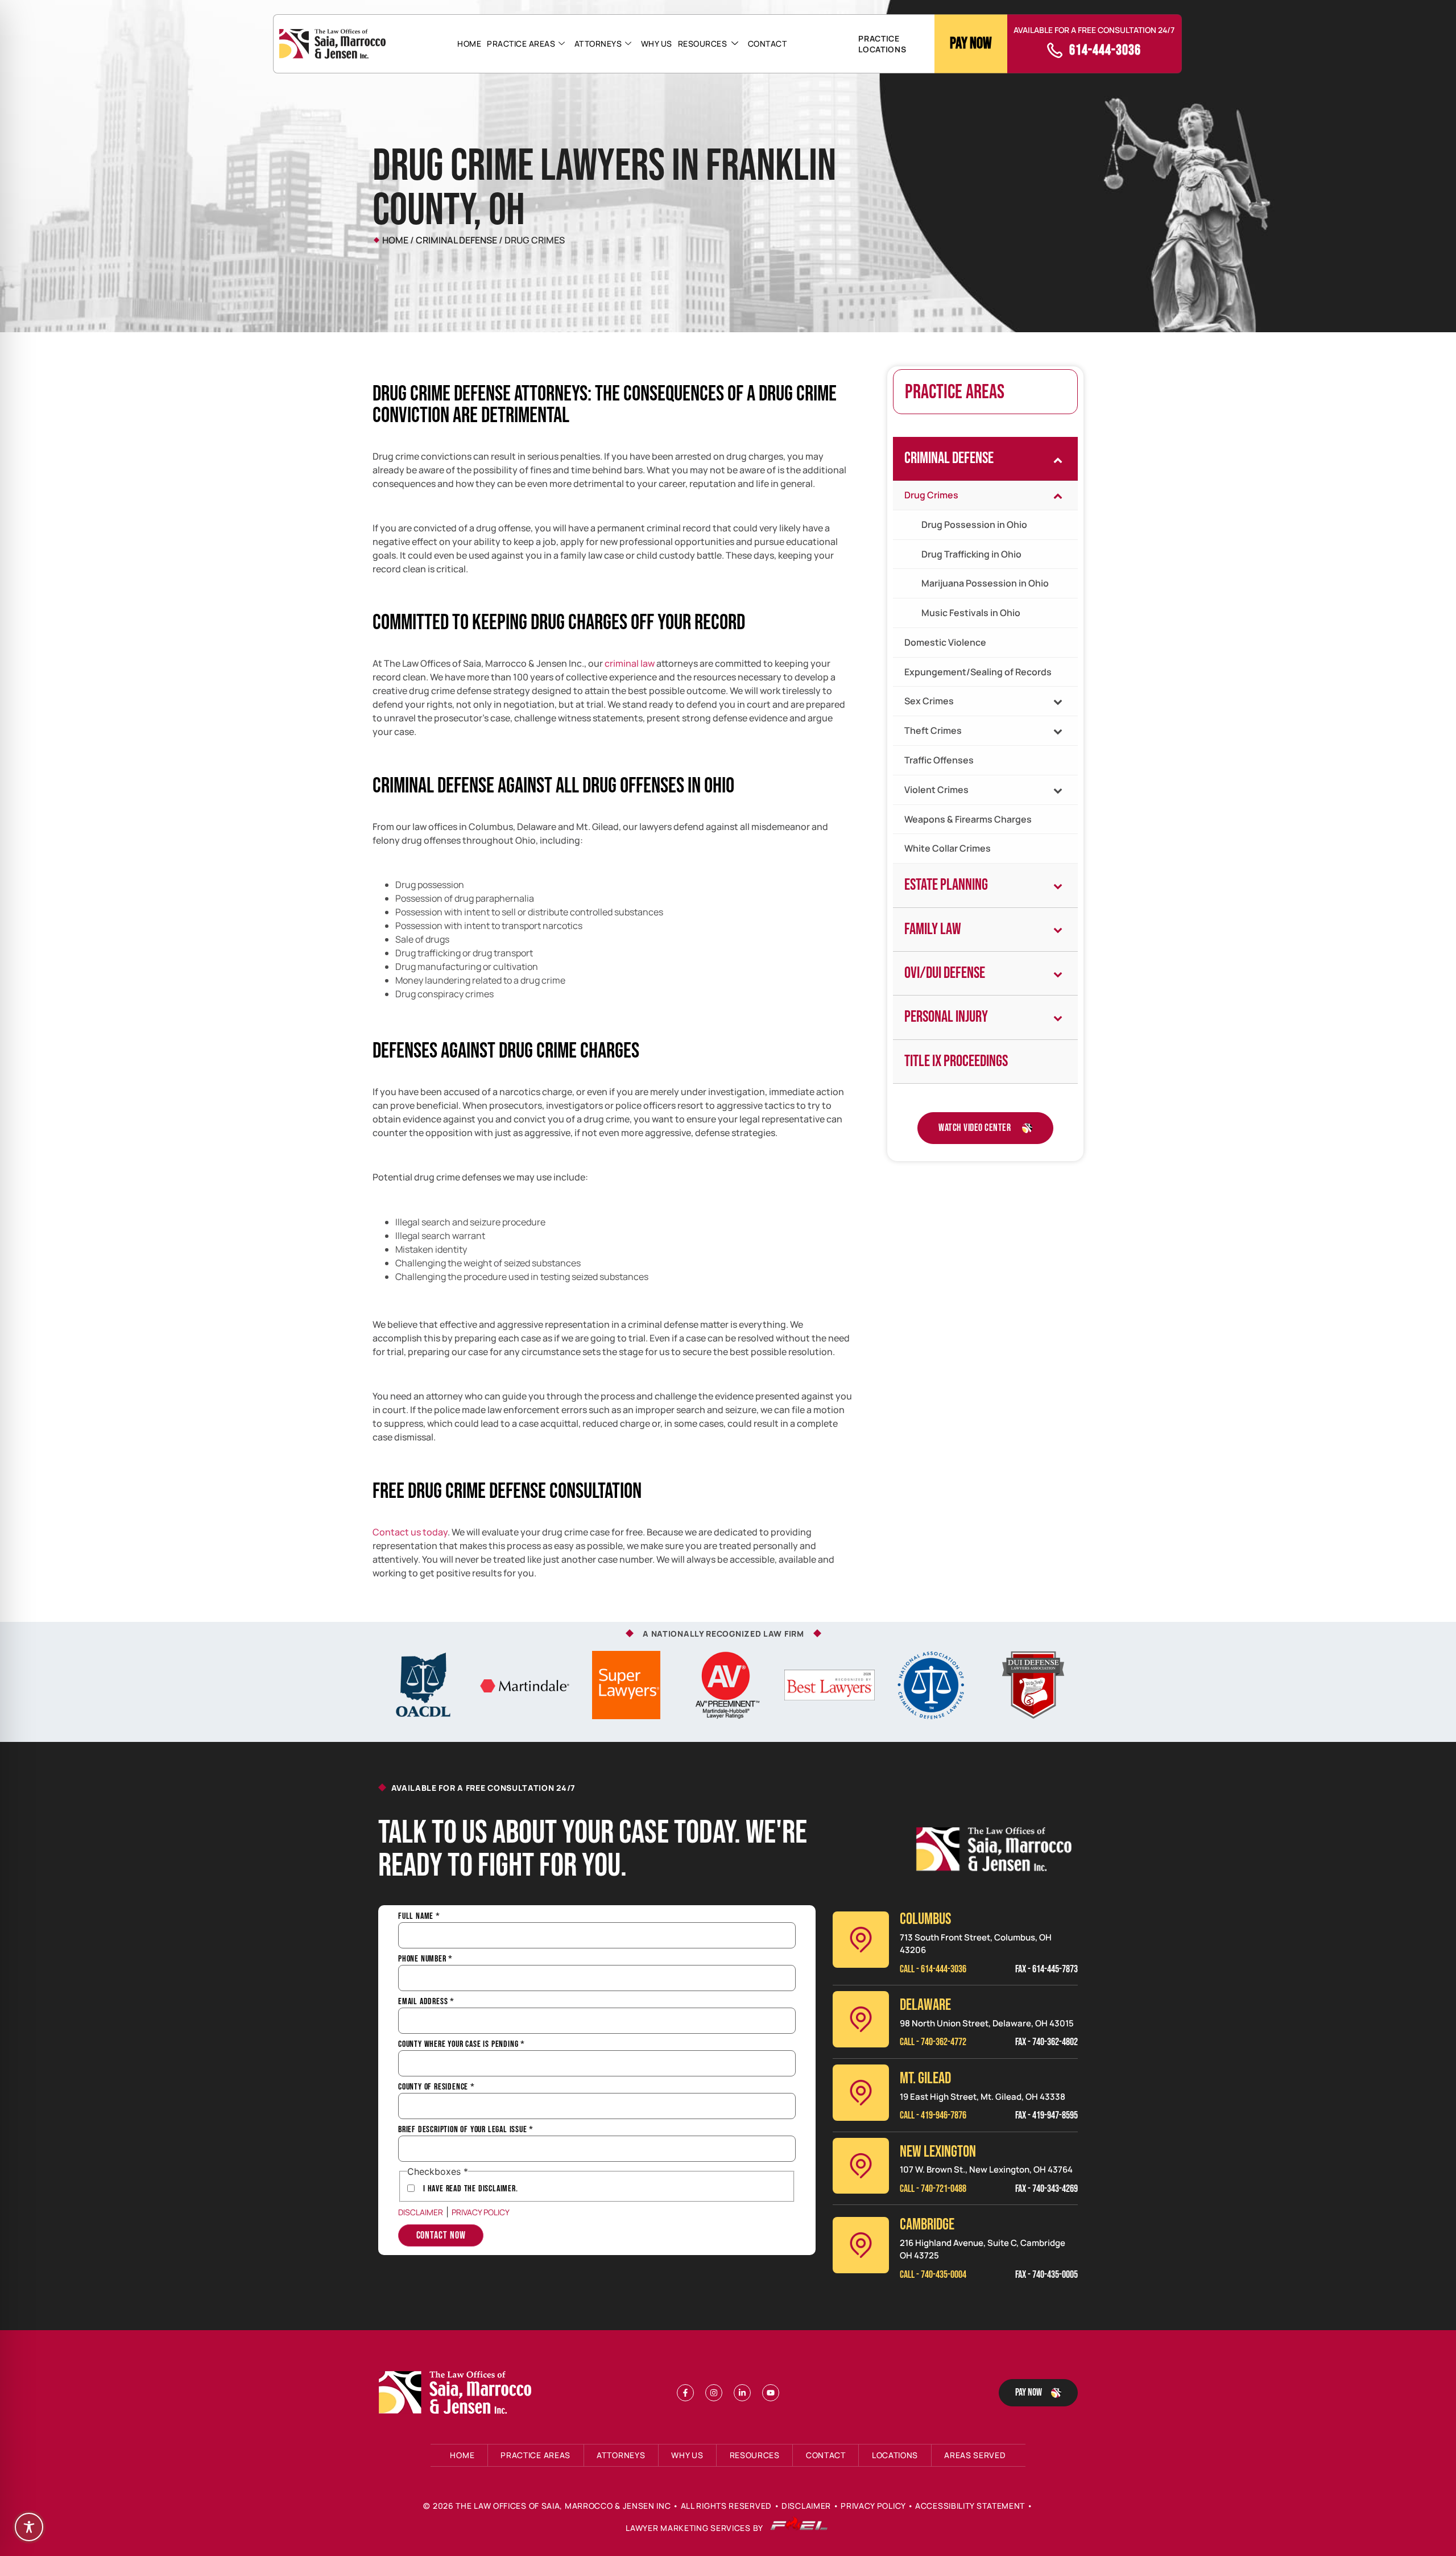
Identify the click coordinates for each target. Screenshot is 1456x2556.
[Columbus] (861, 1940)
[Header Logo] (332, 44)
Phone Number (425, 1959)
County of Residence (437, 2087)
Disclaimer (421, 2212)
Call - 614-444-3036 (933, 1969)
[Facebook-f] (685, 2393)
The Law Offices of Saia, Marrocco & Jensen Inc (563, 2506)
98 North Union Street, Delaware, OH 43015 (987, 2023)
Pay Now (971, 44)
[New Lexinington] (861, 2166)
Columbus (925, 1919)
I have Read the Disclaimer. (471, 2189)
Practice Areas (521, 44)
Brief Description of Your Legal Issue (466, 2130)
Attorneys (598, 44)
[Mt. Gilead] (861, 2093)
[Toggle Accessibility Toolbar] (29, 2527)
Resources (703, 44)
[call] (1055, 50)
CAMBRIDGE (927, 2225)
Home (469, 44)
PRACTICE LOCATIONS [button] (882, 44)
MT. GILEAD (925, 2078)
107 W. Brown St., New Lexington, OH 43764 (986, 2169)
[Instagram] (714, 2393)
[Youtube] (771, 2393)
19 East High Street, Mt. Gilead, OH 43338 (983, 2097)
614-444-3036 (1105, 50)
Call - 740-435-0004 (933, 2275)
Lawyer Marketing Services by (695, 2528)
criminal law (630, 663)
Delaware (925, 2005)
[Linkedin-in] (742, 2393)
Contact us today (410, 1532)
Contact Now (441, 2235)
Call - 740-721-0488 (933, 2189)
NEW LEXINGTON (938, 2152)
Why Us (657, 44)
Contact (768, 44)
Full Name (419, 1917)
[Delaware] (861, 2019)
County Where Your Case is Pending (462, 2045)
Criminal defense (456, 240)
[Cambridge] (861, 2245)
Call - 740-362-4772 (933, 2042)
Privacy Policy (481, 2212)
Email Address (426, 2002)
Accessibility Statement (970, 2506)
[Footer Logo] (458, 2393)
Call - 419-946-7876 (933, 2115)
